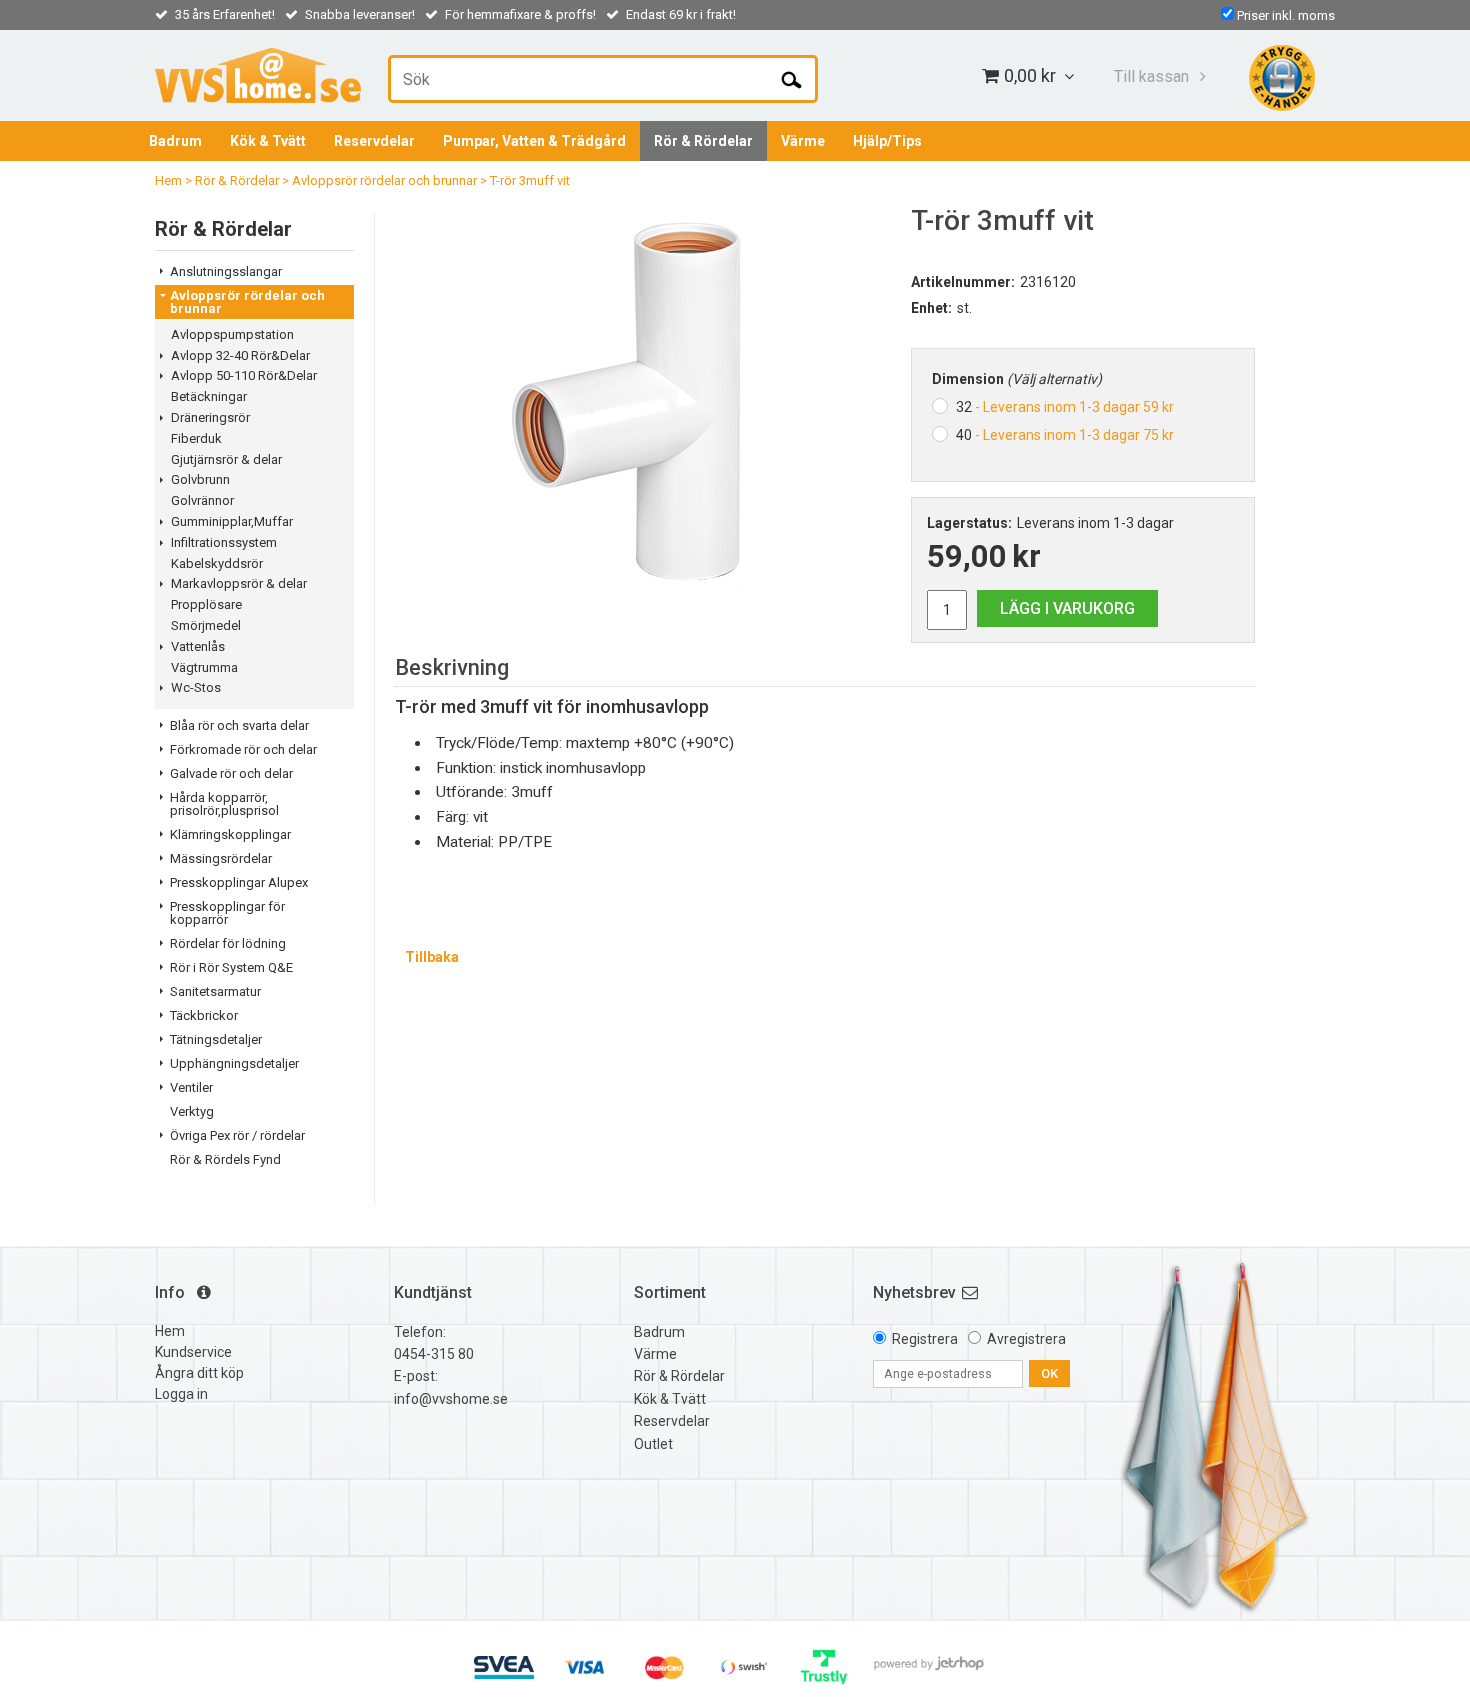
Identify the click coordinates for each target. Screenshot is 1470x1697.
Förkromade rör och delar (243, 749)
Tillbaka (432, 957)
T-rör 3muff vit (530, 180)
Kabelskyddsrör (217, 563)
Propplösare (206, 604)
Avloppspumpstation (232, 334)
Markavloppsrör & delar (239, 583)
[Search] (791, 79)
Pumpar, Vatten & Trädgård (534, 141)
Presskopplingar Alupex (239, 882)
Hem (168, 180)
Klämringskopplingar (230, 834)
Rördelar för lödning (228, 943)
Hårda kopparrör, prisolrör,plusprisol (224, 804)
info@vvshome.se (451, 1399)
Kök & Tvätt (268, 141)
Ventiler (191, 1087)
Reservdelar (374, 141)
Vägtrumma (204, 667)
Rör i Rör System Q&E (231, 967)
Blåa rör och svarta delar (239, 725)
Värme (803, 141)
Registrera (925, 1339)
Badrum (175, 141)
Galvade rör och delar (231, 773)
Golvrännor (202, 500)
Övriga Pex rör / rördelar (237, 1135)
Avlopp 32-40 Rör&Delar (240, 355)
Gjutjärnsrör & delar (226, 459)
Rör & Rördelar (703, 141)
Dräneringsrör (210, 417)
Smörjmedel (206, 625)
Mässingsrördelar (221, 858)
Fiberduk (196, 438)
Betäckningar (209, 396)
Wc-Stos (196, 687)
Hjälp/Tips (887, 141)
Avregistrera (1026, 1339)
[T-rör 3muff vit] (638, 401)
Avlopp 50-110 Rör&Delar (244, 375)
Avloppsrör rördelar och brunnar (384, 180)
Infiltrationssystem (224, 542)
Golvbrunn (200, 479)
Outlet (653, 1444)
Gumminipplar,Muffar (232, 521)
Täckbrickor (204, 1015)
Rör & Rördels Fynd (225, 1159)
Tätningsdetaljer (216, 1039)
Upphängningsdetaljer (234, 1063)
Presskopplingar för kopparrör (227, 913)
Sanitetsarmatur (215, 991)
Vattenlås (198, 646)
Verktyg (192, 1111)
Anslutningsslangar (226, 271)
